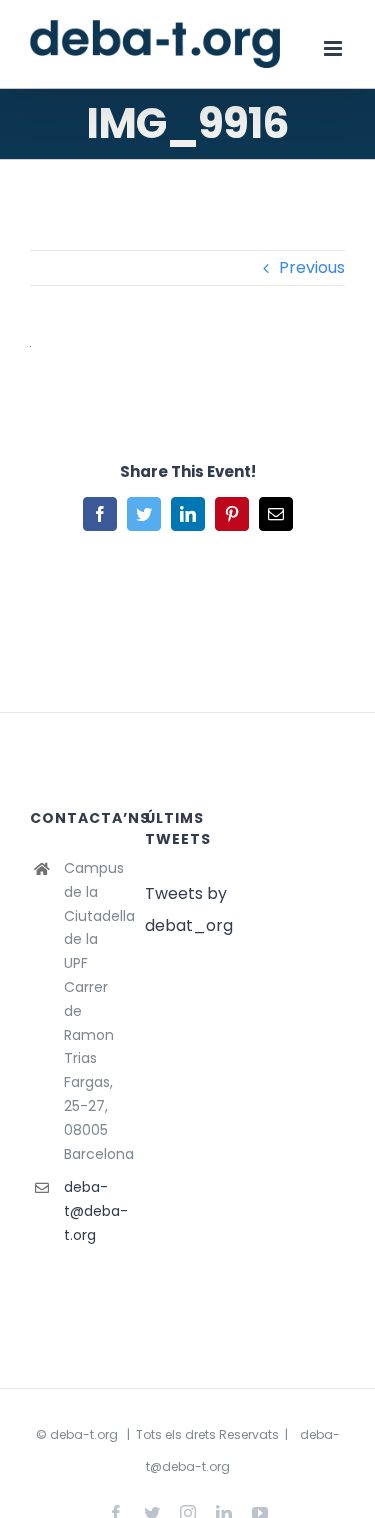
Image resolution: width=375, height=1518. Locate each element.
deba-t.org (84, 1434)
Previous (312, 267)
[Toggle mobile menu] (334, 48)
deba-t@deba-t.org (89, 1211)
